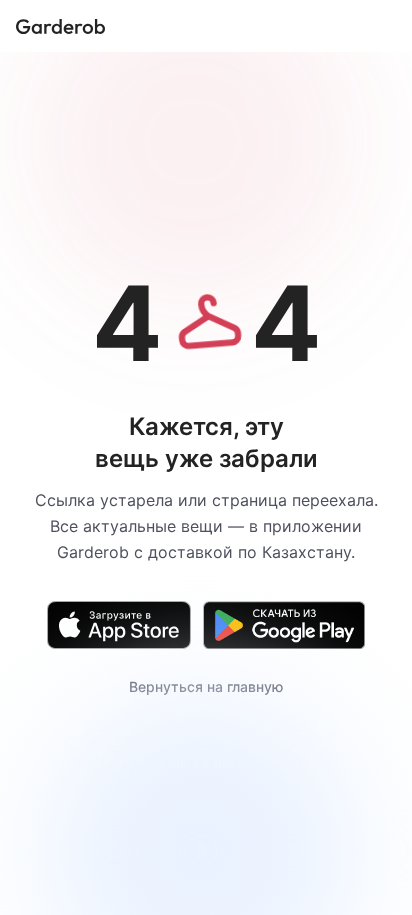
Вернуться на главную (206, 686)
